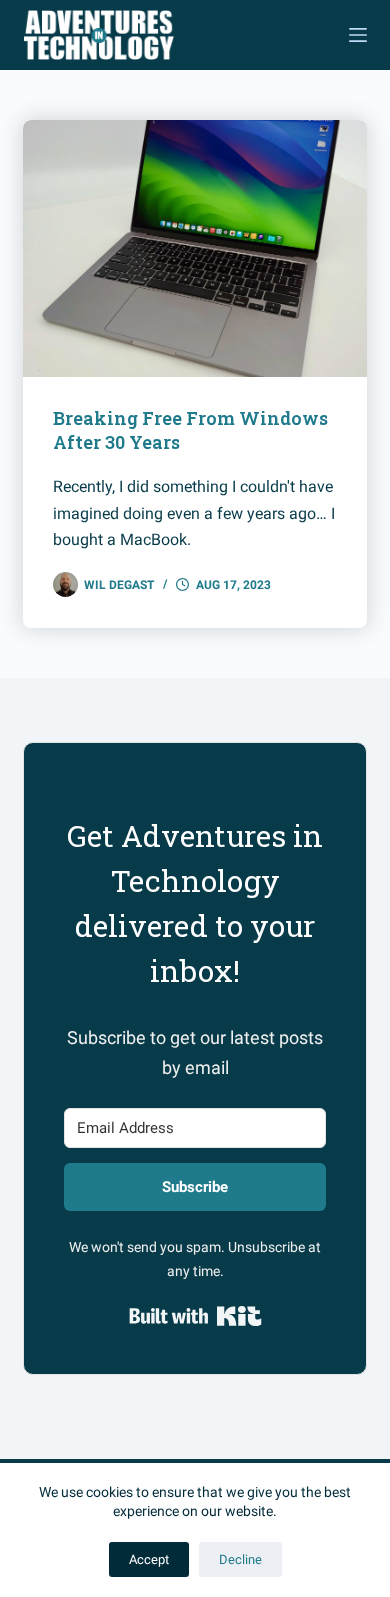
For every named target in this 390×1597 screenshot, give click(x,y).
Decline (240, 1559)
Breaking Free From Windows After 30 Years (190, 429)
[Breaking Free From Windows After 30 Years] (194, 248)
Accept (149, 1559)
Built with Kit (195, 1316)
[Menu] (358, 35)
